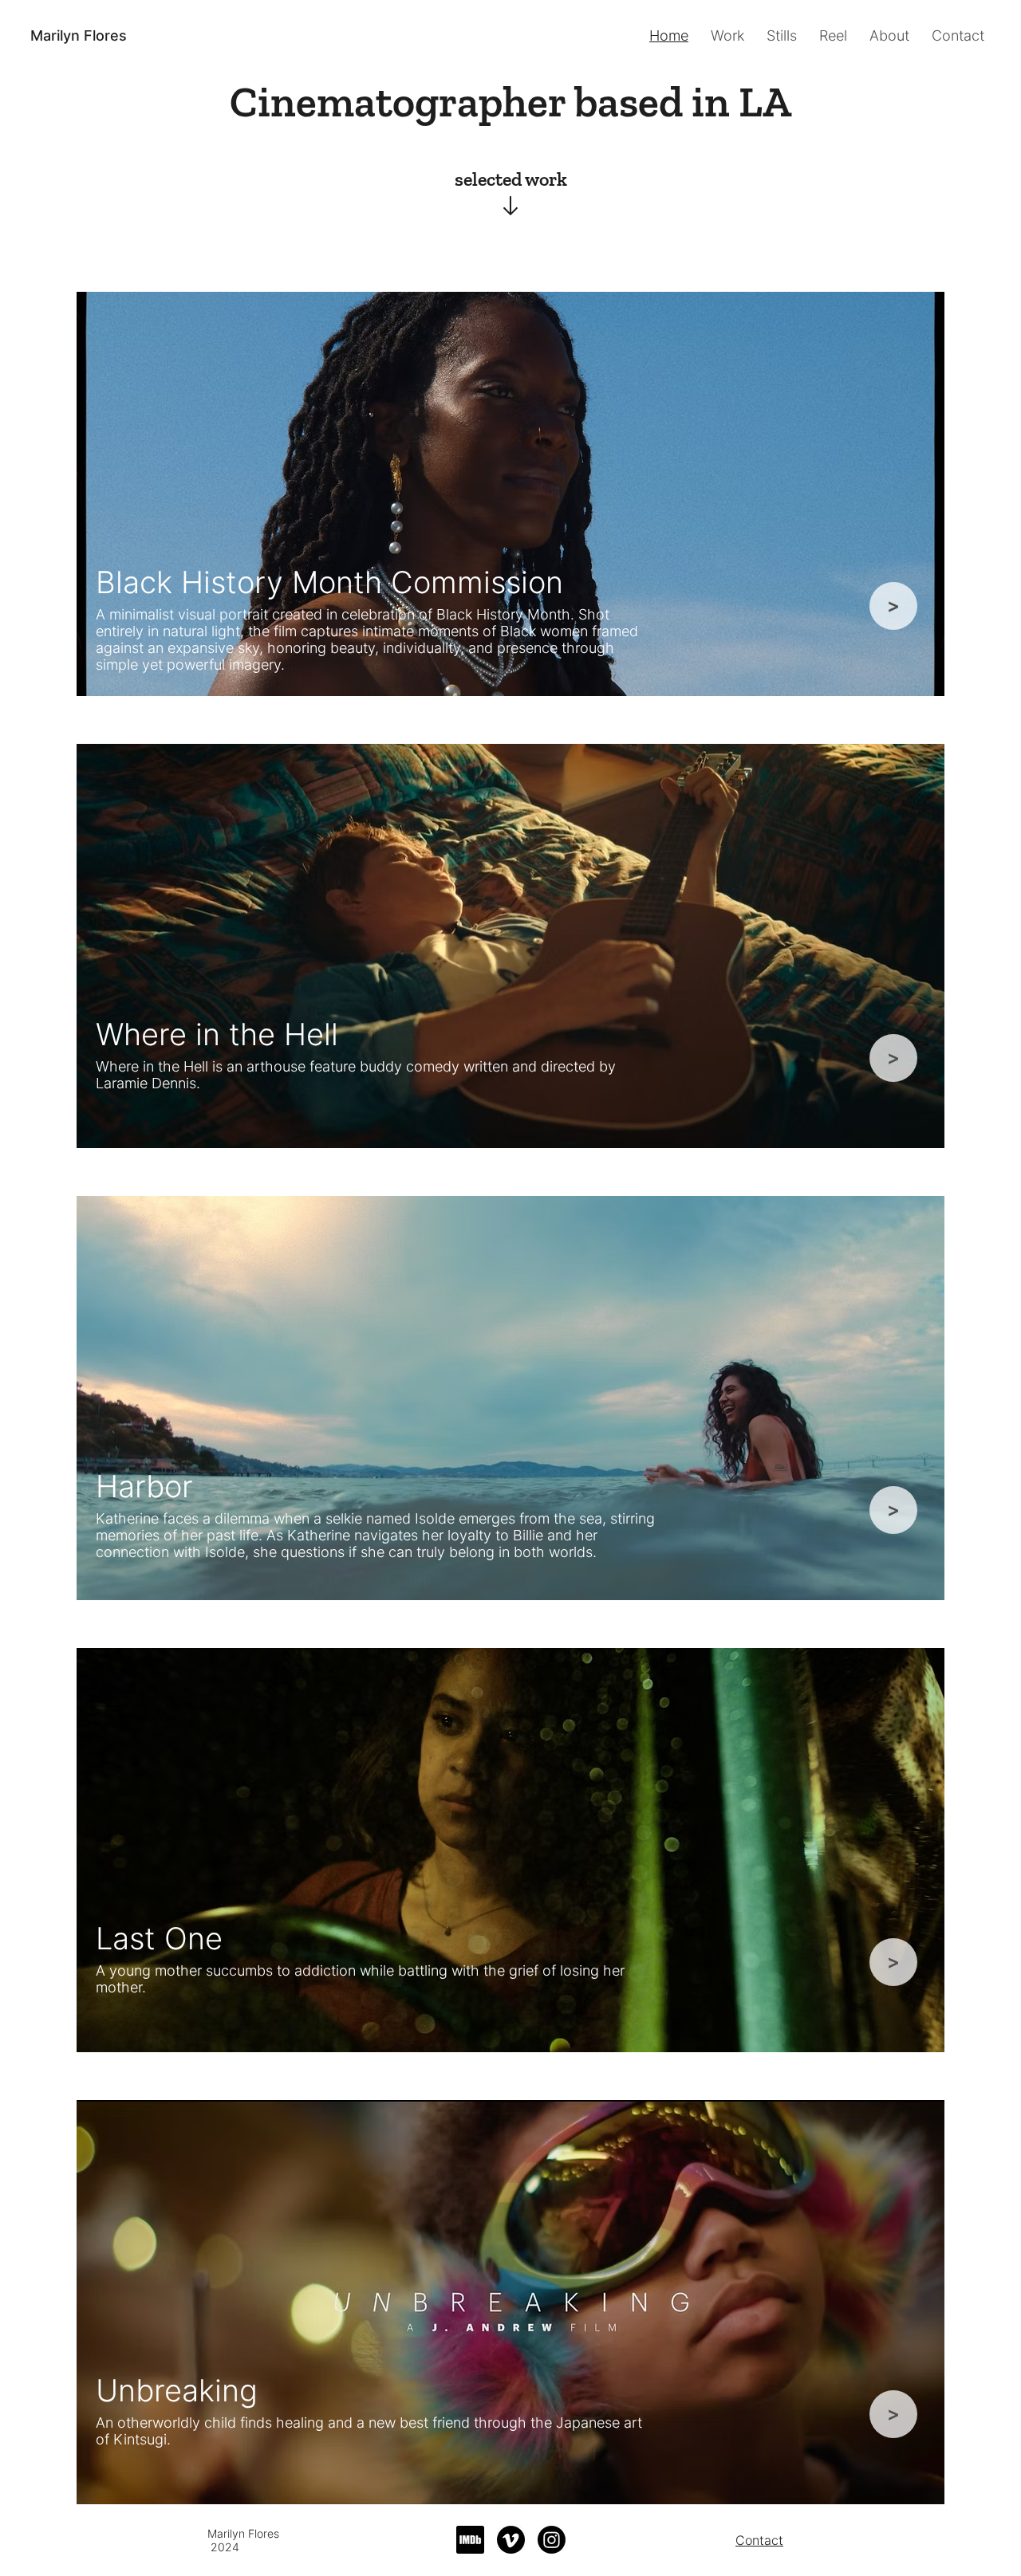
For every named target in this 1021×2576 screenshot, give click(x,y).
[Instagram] (552, 2540)
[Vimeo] (511, 2540)
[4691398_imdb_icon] (470, 2540)
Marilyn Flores (79, 35)
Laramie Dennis (146, 1083)
